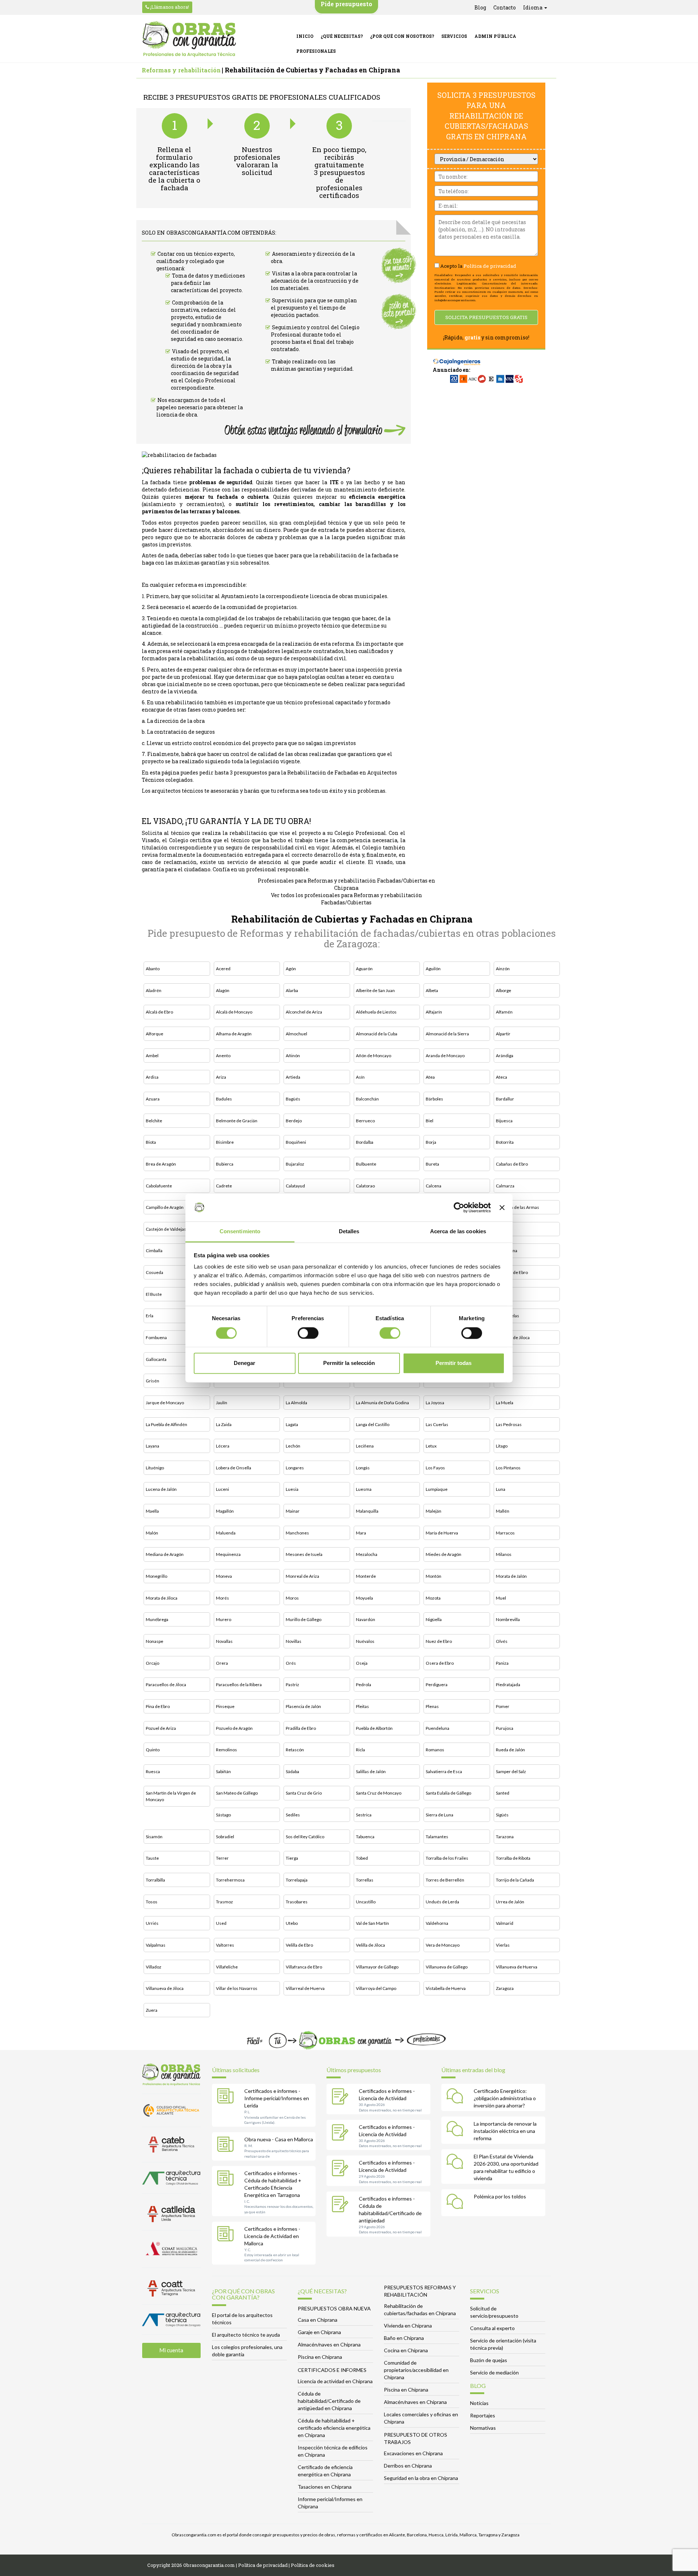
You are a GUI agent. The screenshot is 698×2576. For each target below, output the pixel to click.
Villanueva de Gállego (447, 1967)
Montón (434, 1576)
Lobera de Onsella (234, 1468)
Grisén (153, 1381)
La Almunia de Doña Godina (382, 1403)
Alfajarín (434, 1012)
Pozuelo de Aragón (234, 1728)
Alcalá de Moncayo (234, 1012)
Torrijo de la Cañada (515, 1880)
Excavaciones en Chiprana (413, 2453)
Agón (291, 969)
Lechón (293, 1446)
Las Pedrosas (509, 1424)
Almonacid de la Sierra (447, 1034)
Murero (224, 1619)
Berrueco (365, 1121)
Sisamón (154, 1837)
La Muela (505, 1403)
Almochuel (296, 1034)
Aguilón (433, 969)
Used (221, 1923)
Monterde (366, 1576)
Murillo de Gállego (304, 1619)
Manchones (297, 1533)
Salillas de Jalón (371, 1771)
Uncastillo (366, 1902)
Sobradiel (225, 1837)
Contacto (505, 7)
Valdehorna (437, 1923)
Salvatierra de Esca (444, 1771)
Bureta (432, 1164)
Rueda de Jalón (510, 1750)
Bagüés (293, 1099)
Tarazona (505, 1837)
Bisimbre (225, 1142)
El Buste (154, 1294)
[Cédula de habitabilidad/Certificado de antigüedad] (342, 2205)
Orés (291, 1663)
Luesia (292, 1489)
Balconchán (367, 1099)
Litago (502, 1446)
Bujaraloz (295, 1164)
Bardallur (505, 1099)
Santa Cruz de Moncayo (379, 1793)
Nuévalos (365, 1641)
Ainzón (503, 969)
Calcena (434, 1186)
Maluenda (226, 1533)
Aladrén (154, 990)
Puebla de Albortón (374, 1728)
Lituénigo (155, 1468)
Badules (224, 1099)
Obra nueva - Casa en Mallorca (279, 2139)
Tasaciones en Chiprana (325, 2487)
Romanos (435, 1750)
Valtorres (225, 1945)
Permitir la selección (349, 1363)
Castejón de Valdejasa (167, 1229)
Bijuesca (504, 1121)
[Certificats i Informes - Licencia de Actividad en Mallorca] (227, 2235)
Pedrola (364, 1685)
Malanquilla (367, 1511)
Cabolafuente (159, 1186)
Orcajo (153, 1663)
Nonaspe (155, 1641)
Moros (292, 1598)
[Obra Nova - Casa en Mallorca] (227, 2146)
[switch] (308, 1333)
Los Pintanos (508, 1468)
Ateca (502, 1077)
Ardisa (152, 1077)
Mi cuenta (171, 2350)
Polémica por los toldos (500, 2196)
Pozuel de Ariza (161, 1728)
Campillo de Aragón (165, 1207)
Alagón (223, 990)
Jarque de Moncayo (165, 1403)
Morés (222, 1598)
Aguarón (364, 969)
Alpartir (503, 1034)
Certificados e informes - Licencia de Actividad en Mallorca (272, 2236)
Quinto (153, 1750)
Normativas (483, 2428)
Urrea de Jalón (510, 1902)
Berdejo (294, 1121)
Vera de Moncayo (443, 1945)
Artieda (293, 1077)
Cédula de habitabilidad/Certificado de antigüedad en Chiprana (329, 2401)
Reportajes (483, 2415)
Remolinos (226, 1750)
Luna (501, 1489)
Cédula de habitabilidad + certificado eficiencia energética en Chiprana (334, 2428)
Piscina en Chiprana (320, 2357)
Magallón (225, 1511)
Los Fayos (435, 1468)
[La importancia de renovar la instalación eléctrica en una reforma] (457, 2130)
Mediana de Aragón (165, 1554)
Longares (295, 1468)
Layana (153, 1446)
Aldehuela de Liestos (376, 1012)
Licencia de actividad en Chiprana (335, 2381)
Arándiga (505, 1056)
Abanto (153, 969)
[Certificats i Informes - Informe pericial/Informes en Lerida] (227, 2097)
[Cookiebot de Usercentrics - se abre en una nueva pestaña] (459, 1207)
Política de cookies (313, 2565)
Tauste (152, 1858)
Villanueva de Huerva (517, 1967)
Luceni (222, 1489)
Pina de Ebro (158, 1706)
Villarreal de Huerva (305, 1988)
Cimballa (154, 1251)
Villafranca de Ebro (304, 1967)
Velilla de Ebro (299, 1945)
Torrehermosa (230, 1880)
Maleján (434, 1511)
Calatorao (365, 1186)
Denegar (244, 1363)
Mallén (503, 1511)
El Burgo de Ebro (512, 1272)
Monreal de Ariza (302, 1576)
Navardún (366, 1619)
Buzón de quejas (489, 2360)
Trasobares (297, 1902)
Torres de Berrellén (445, 1880)
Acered (223, 969)
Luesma (364, 1489)
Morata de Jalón (511, 1576)
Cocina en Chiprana (406, 2350)
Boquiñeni (296, 1142)
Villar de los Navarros (237, 1988)
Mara (361, 1533)
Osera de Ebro (440, 1663)
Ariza (221, 1077)
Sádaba (292, 1771)
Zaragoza (505, 1988)
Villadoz (154, 1967)
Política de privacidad (490, 266)
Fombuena (156, 1337)
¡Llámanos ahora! (169, 7)
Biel (430, 1121)
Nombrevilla (508, 1619)
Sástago (223, 1815)
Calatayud (295, 1186)
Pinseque (225, 1706)
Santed (503, 1793)
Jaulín (222, 1403)
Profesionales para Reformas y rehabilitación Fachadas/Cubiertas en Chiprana (346, 884)
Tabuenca (365, 1837)
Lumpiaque (437, 1489)
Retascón (295, 1750)
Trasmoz (224, 1902)
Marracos (505, 1533)
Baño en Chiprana (404, 2338)
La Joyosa (435, 1403)
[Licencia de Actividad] (342, 2097)
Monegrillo (157, 1576)
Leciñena (365, 1446)
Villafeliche (227, 1967)
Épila (500, 1294)
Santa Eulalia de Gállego (448, 1793)
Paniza (502, 1663)
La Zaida (224, 1424)
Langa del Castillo (373, 1424)
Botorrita (505, 1142)
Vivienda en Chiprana (408, 2326)
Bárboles (434, 1099)
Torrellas (365, 1880)
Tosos (152, 1902)
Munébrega (157, 1619)
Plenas (432, 1706)
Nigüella (434, 1619)
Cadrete (224, 1186)
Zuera (152, 2010)
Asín (360, 1077)
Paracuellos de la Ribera (239, 1685)
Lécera (223, 1446)
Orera (222, 1663)
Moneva (224, 1576)
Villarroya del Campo (376, 1988)
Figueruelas (508, 1316)
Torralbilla (155, 1880)
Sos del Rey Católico (305, 1837)
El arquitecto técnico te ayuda (246, 2335)
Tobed (362, 1858)
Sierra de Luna (440, 1815)
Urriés (152, 1923)
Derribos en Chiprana (408, 2466)
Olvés (502, 1641)
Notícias (479, 2403)
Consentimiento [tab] (240, 1232)
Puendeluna (438, 1728)
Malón (152, 1533)
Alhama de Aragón (234, 1034)
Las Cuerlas (437, 1424)
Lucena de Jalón (161, 1489)
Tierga (292, 1858)
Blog (480, 7)
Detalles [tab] (349, 1232)
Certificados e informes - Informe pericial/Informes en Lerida (277, 2098)
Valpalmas (156, 1945)
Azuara (153, 1099)
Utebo (292, 1923)
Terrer (222, 1858)
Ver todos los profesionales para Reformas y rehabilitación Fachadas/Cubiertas (346, 899)
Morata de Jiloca (162, 1598)
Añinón (293, 1056)
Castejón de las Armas (518, 1207)
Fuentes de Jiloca (513, 1337)
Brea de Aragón (161, 1164)
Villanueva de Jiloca (165, 1988)
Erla (150, 1316)
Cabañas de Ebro (512, 1164)
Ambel (152, 1056)
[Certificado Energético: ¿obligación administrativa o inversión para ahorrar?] (457, 2097)
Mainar (293, 1511)
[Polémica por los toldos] (457, 2203)
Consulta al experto (492, 2328)
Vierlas (503, 1945)
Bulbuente (366, 1164)
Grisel (502, 1359)
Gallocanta (156, 1359)
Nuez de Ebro (439, 1641)
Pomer (503, 1706)
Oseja (362, 1663)
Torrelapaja (297, 1880)
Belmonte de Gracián (237, 1121)
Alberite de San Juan (375, 990)
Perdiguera (437, 1685)
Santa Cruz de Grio (304, 1793)
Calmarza (505, 1186)
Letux (431, 1446)
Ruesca (153, 1771)
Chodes (504, 1229)
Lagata (292, 1424)
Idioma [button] (533, 7)
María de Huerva (442, 1533)
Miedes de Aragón (444, 1554)
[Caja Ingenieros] (457, 358)
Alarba (292, 990)
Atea (430, 1077)
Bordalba (365, 1142)
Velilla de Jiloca (370, 1945)
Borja (431, 1142)
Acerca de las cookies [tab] (458, 1232)
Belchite (154, 1121)
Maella (152, 1511)
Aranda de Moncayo (445, 1056)
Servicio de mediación (494, 2372)
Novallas (224, 1641)
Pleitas (362, 1706)
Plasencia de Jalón (303, 1706)
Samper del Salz (511, 1771)
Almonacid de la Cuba (377, 1034)
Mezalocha (367, 1554)
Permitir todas (454, 1363)
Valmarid (505, 1923)
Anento (223, 1056)
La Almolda (296, 1403)
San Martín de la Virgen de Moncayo (171, 1796)
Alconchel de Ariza (304, 1012)
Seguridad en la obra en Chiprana (421, 2478)
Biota (151, 1142)
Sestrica (364, 1815)
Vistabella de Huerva (446, 1988)
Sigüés (502, 1815)
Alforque (155, 1034)
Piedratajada (508, 1685)
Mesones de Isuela (304, 1554)
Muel (501, 1598)
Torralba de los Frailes (447, 1858)
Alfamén (504, 1012)
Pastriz (292, 1685)
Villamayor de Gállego (377, 1967)
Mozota (433, 1598)
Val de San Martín (372, 1923)
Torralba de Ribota (513, 1858)
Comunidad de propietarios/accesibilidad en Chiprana (416, 2370)
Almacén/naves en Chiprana (329, 2344)
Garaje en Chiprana (319, 2332)
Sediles (293, 1815)
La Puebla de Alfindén (167, 1424)
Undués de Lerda (442, 1902)
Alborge (504, 990)
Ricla (360, 1750)
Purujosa (505, 1728)
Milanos (504, 1554)
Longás (363, 1468)
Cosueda (155, 1272)
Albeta (432, 990)
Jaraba (502, 1381)
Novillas (294, 1641)
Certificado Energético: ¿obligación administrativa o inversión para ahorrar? (505, 2098)
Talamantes (437, 1837)
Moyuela (364, 1598)
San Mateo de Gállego (237, 1793)
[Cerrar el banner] (502, 1207)
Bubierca (225, 1164)
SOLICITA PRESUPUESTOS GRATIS (486, 317)
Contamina (507, 1251)
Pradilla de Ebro (301, 1728)
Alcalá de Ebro (159, 1012)
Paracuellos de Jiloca (166, 1685)
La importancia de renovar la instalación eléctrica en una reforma (505, 2131)
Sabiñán (223, 1771)
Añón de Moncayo (374, 1056)
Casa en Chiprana (318, 2320)
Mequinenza (228, 1554)
